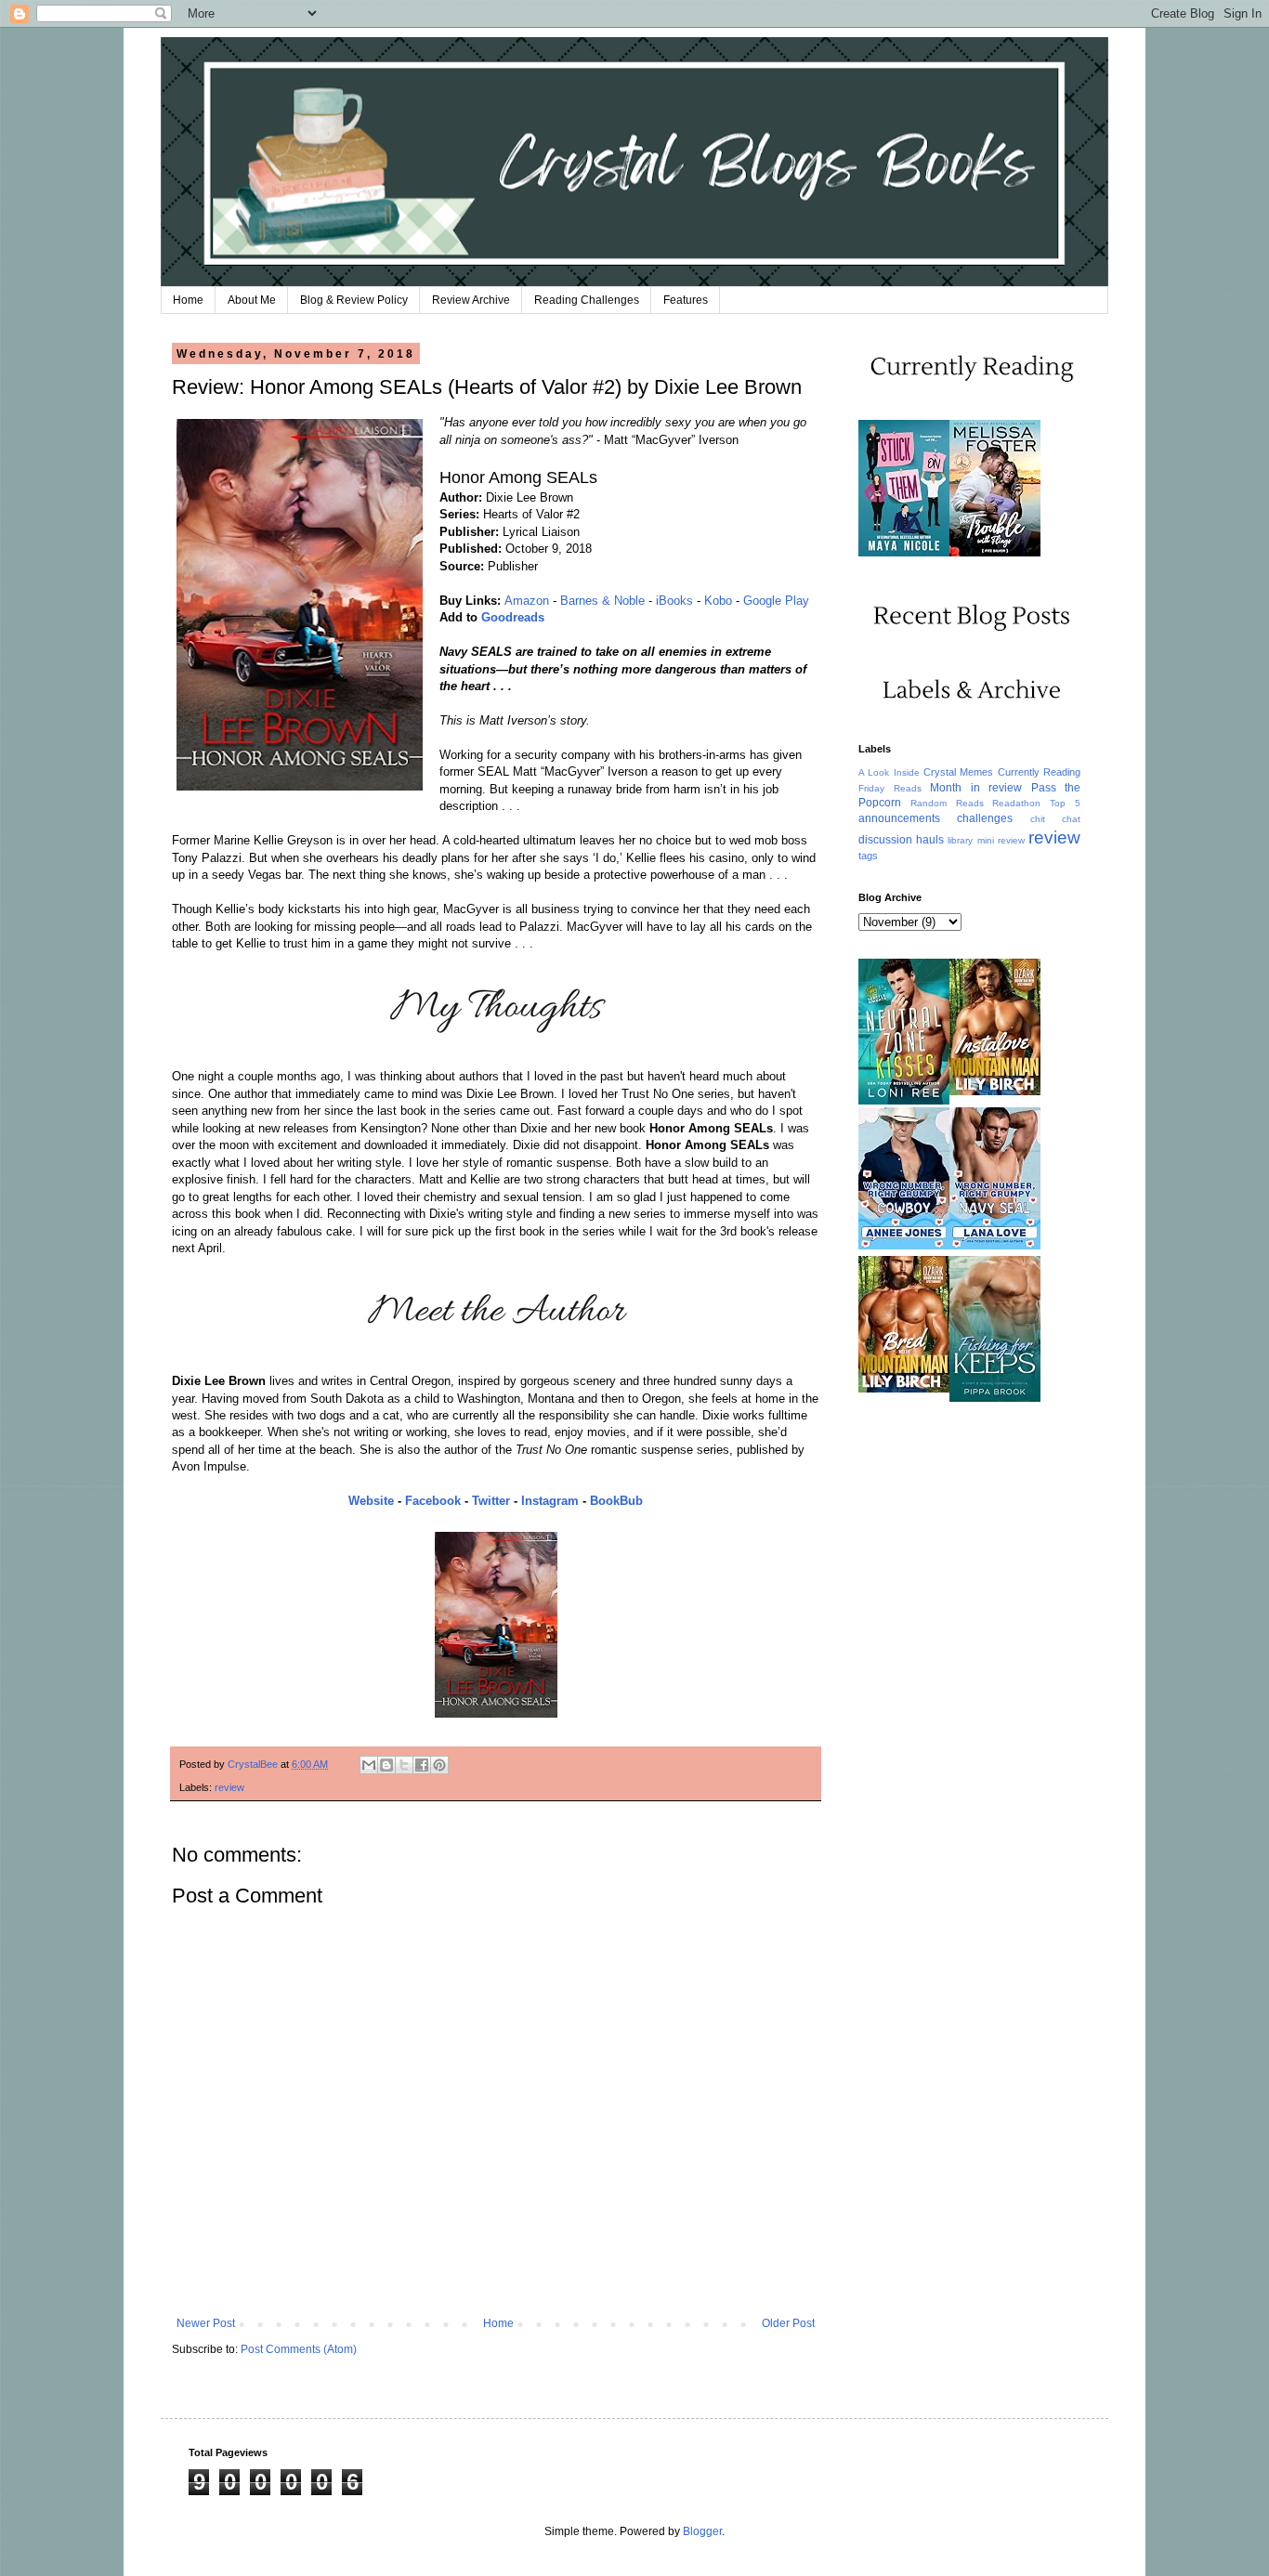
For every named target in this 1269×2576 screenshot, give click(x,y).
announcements (899, 818)
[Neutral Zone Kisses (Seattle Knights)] (904, 1101)
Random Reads (947, 803)
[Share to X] (404, 1765)
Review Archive (471, 300)
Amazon (527, 601)
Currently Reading (1039, 772)
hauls (930, 840)
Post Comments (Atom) (299, 2349)
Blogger (702, 2531)
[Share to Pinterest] (439, 1765)
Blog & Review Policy (354, 300)
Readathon (1016, 803)
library (960, 840)
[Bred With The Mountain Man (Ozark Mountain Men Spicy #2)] (904, 1389)
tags (868, 856)
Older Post (788, 2323)
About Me (252, 300)
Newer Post (206, 2323)
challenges (985, 818)
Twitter (491, 1501)
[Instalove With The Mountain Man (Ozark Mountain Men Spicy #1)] (995, 1092)
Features (686, 300)
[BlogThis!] (386, 1765)
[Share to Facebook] (422, 1765)
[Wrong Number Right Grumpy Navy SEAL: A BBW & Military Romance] (995, 1246)
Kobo (718, 601)
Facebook (433, 1501)
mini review (1001, 840)
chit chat (1055, 819)
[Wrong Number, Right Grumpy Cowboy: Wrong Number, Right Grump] (904, 1246)
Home (188, 300)
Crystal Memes (958, 772)
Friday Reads (890, 788)
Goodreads (513, 617)
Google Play (776, 601)
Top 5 (1065, 803)
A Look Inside (889, 772)
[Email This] (369, 1765)
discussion (885, 840)
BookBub (616, 1501)
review (229, 1787)
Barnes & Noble (602, 601)
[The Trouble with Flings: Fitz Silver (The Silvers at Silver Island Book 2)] (995, 553)
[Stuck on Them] (904, 553)
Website (371, 1501)
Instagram (550, 1501)
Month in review (976, 788)
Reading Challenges (587, 300)
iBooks (674, 601)
